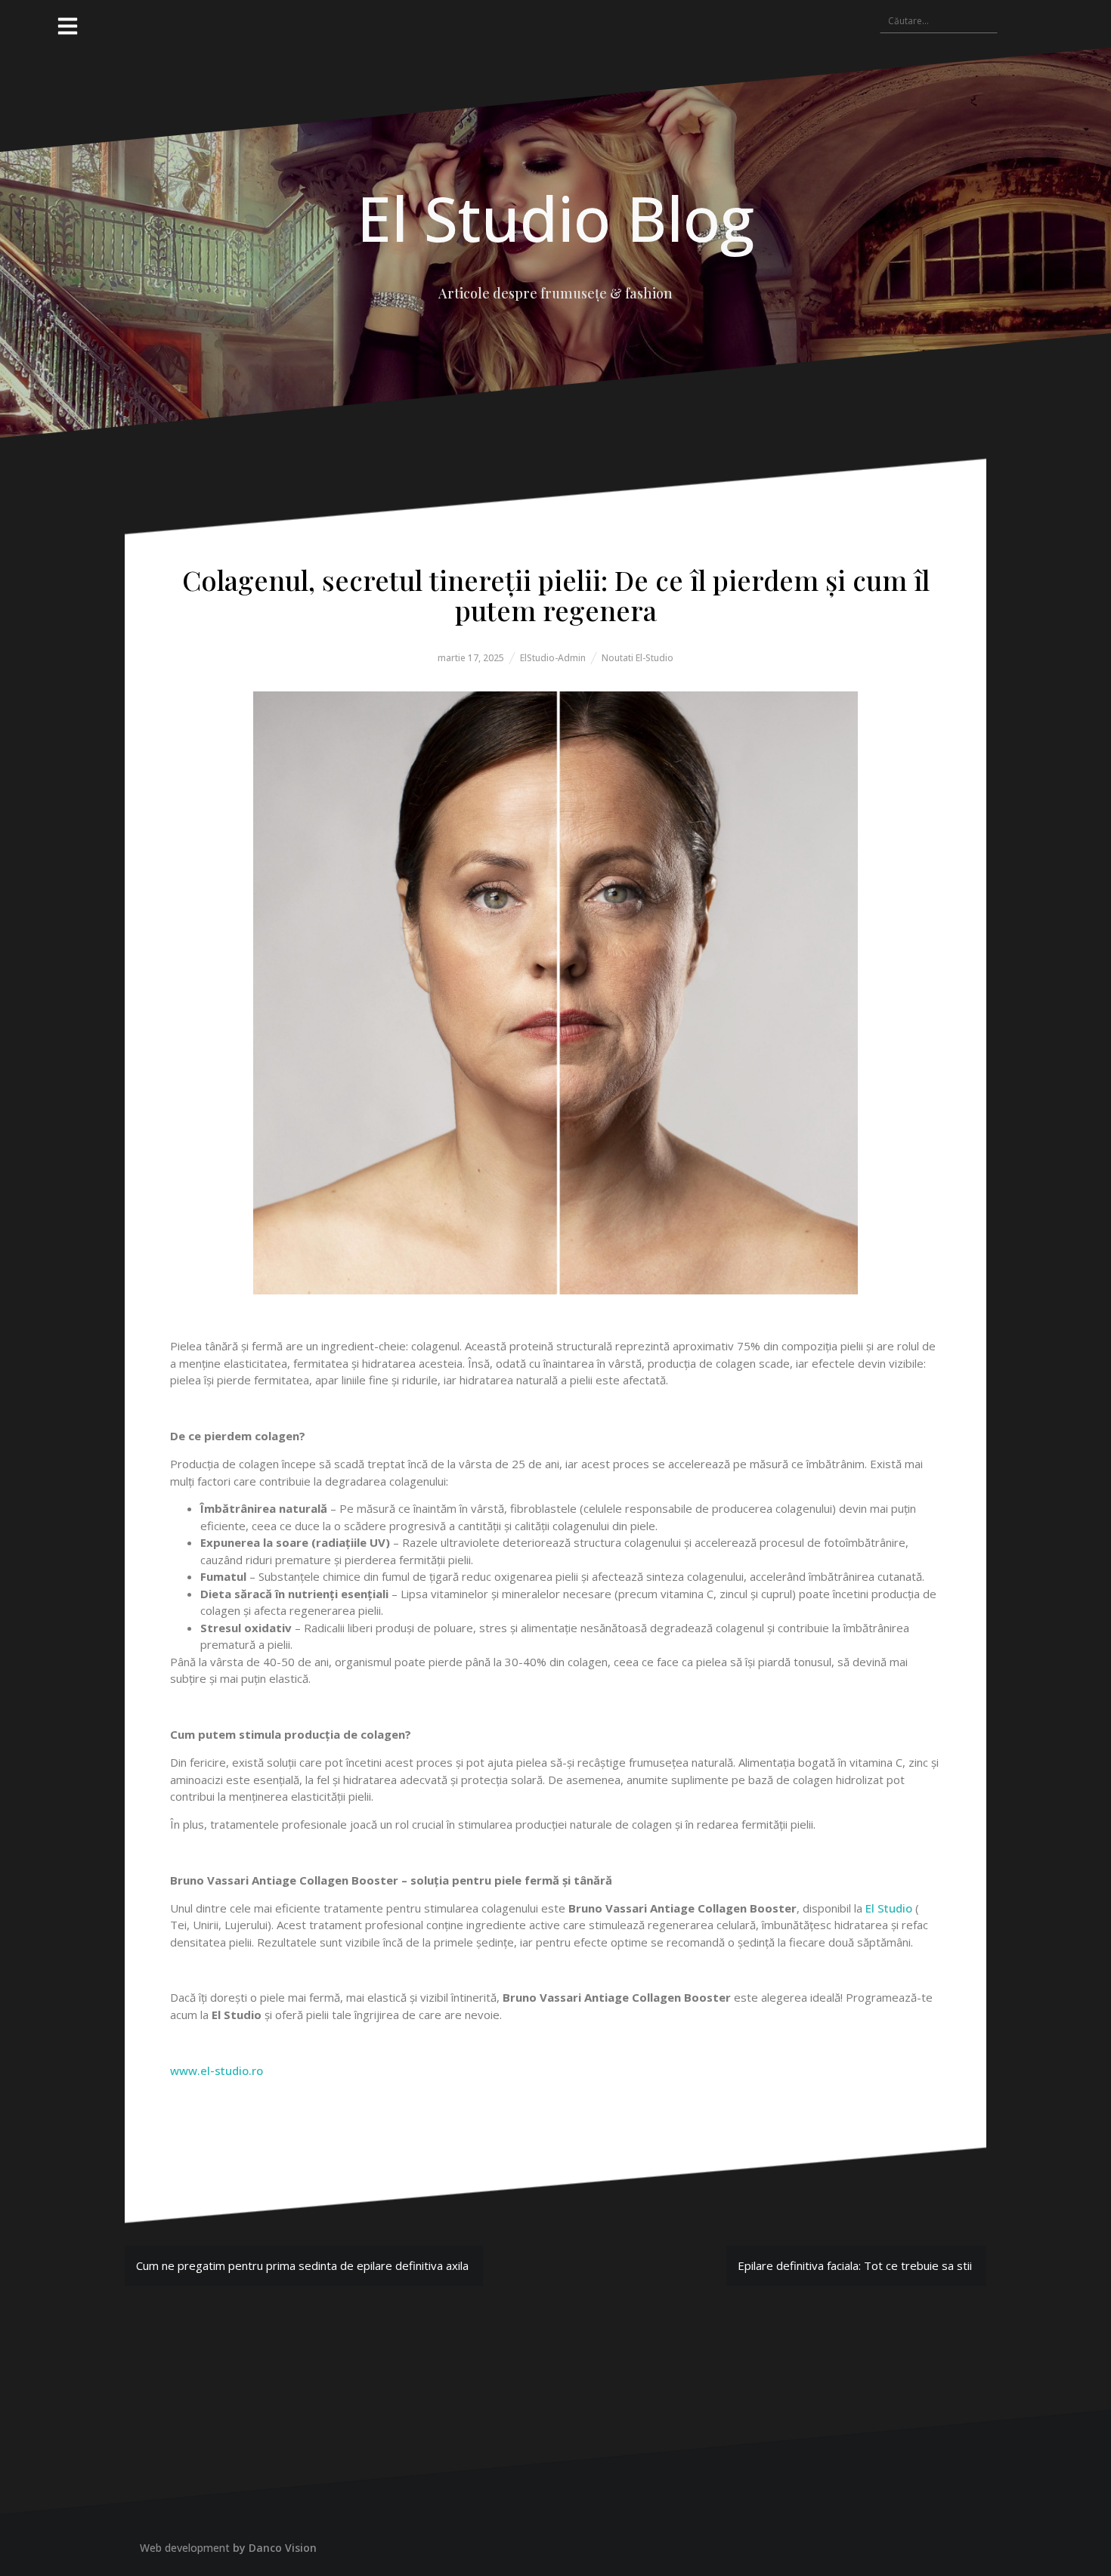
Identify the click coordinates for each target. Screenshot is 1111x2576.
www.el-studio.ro (217, 2070)
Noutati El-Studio (638, 658)
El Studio (889, 1908)
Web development (185, 2548)
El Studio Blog (555, 218)
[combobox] (939, 20)
